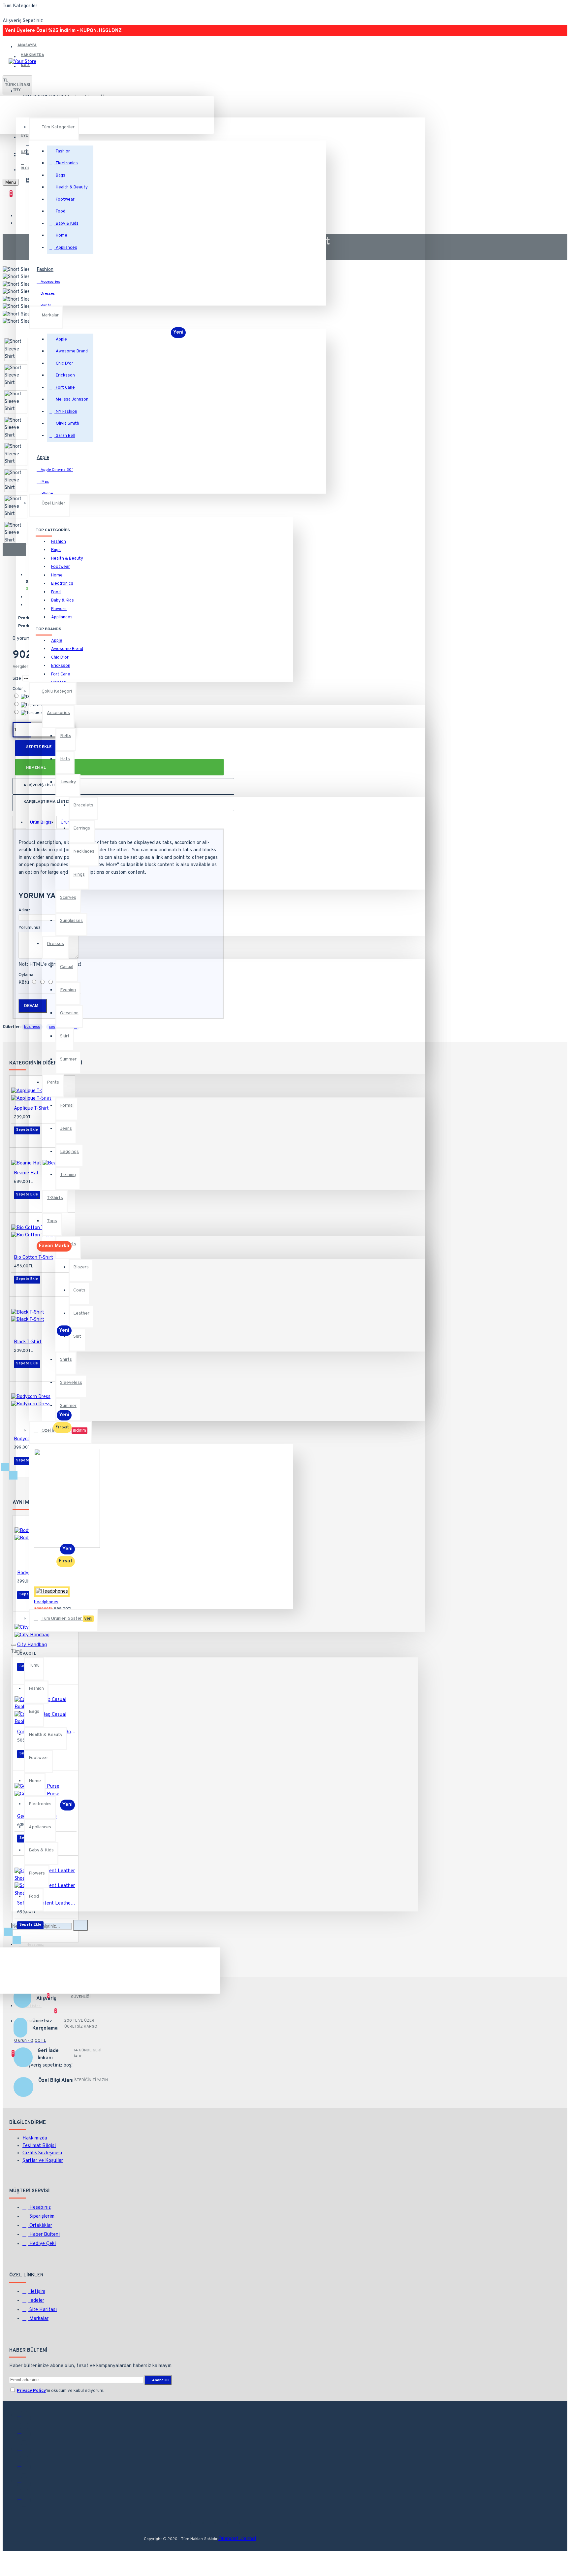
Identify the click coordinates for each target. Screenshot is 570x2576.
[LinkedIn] (24, 2467)
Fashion (45, 270)
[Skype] (24, 2500)
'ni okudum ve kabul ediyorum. (61, 2391)
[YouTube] (24, 2484)
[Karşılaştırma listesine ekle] (31, 1919)
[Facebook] (24, 2418)
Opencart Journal (237, 2539)
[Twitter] (24, 2434)
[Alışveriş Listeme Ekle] (22, 1919)
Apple (43, 458)
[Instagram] (24, 2451)
